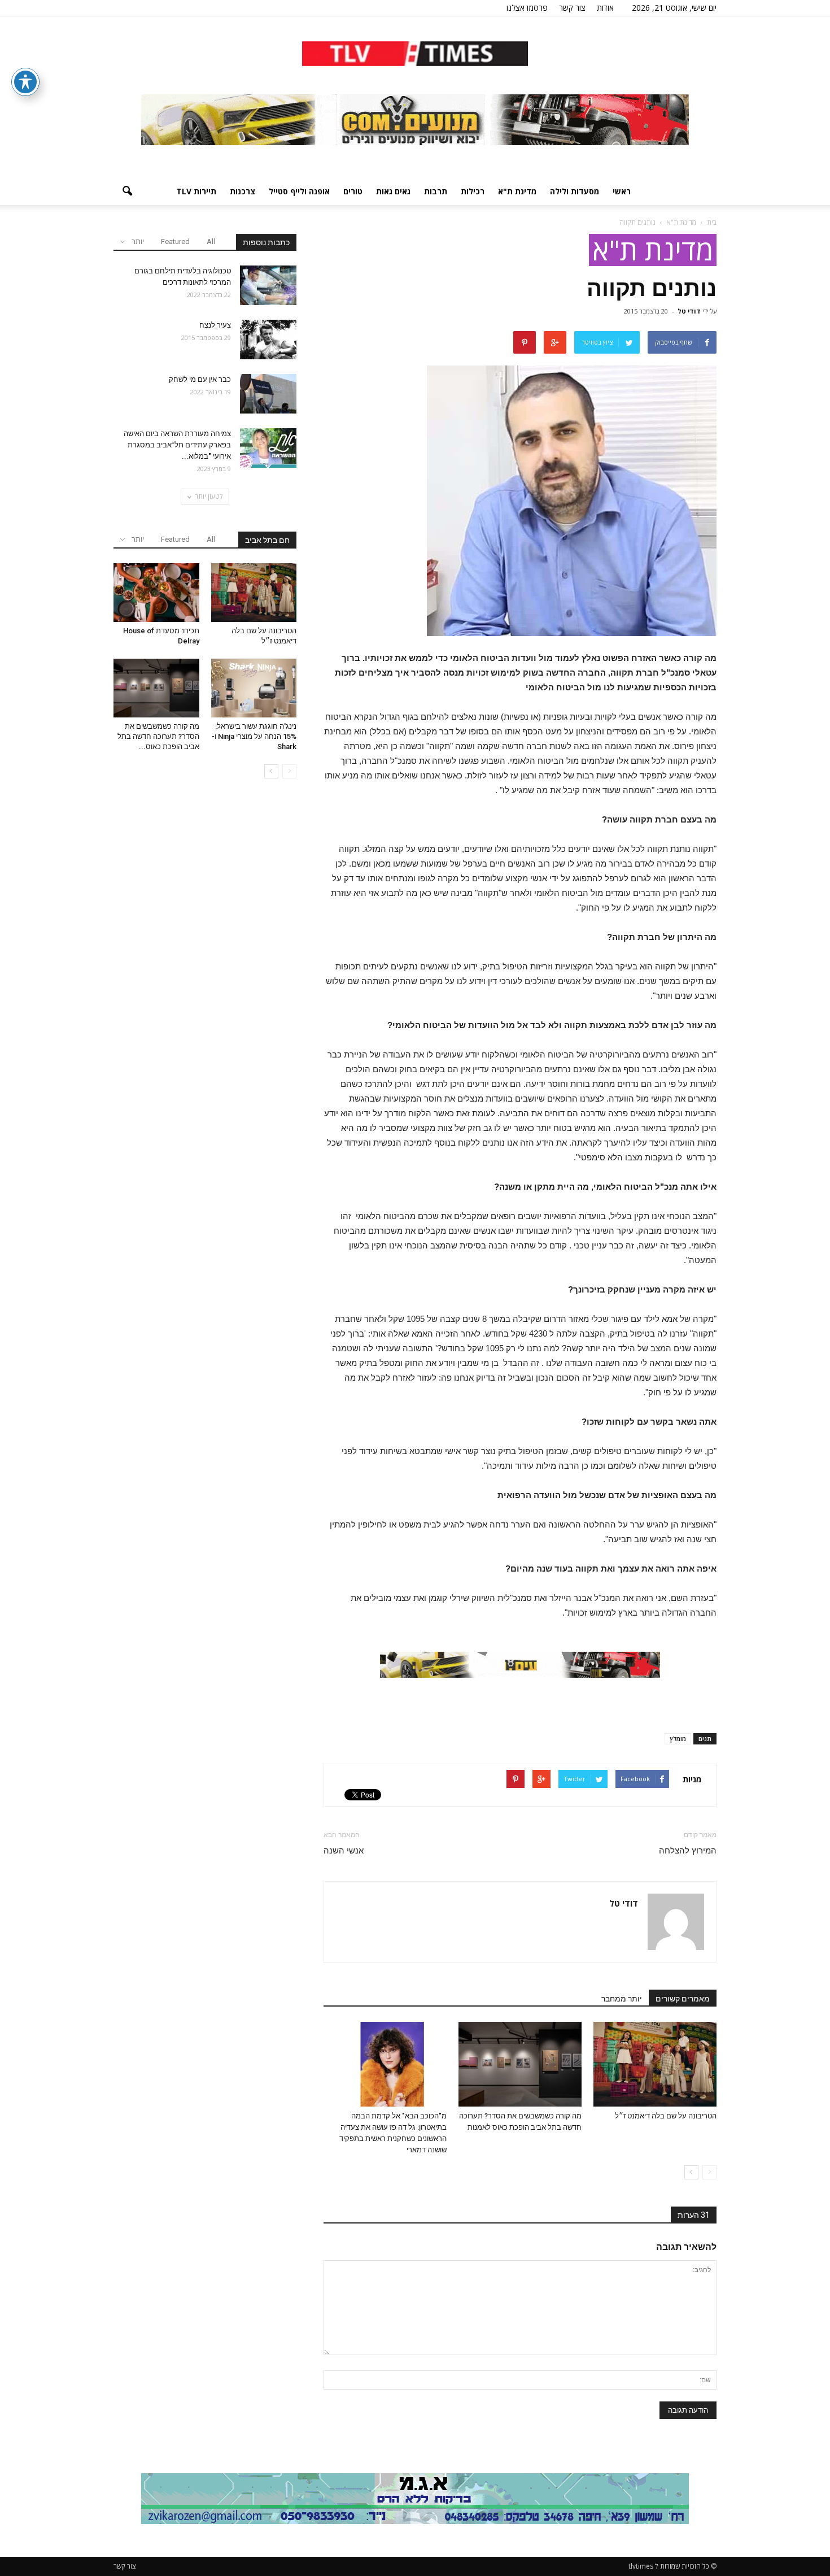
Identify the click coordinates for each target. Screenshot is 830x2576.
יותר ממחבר (622, 1999)
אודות (605, 8)
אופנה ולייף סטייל (299, 191)
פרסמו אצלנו (527, 8)
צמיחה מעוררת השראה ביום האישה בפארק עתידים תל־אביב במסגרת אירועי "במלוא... (177, 445)
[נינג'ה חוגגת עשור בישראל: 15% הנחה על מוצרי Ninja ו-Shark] (254, 688)
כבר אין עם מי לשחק (199, 379)
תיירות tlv (196, 191)
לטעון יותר (209, 496)
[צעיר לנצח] (268, 340)
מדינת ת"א (517, 191)
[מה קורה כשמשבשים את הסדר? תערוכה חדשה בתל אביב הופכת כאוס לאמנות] (520, 2064)
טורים (353, 191)
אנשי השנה (344, 1851)
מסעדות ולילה (575, 191)
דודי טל (689, 311)
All (211, 241)
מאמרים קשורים (683, 1999)
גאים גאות (393, 191)
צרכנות (243, 191)
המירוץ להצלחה (688, 1851)
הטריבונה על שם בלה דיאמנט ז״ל (666, 2116)
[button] (127, 192)
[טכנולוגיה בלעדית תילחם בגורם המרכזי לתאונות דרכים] (268, 285)
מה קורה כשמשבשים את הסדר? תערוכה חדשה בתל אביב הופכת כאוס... (158, 736)
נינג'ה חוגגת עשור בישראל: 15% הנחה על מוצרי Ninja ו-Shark (254, 736)
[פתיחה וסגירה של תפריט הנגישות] (25, 82)
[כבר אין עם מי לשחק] (268, 394)
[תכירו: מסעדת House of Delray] (156, 593)
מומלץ (678, 1739)
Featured (175, 241)
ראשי (622, 191)
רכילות (473, 191)
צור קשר (572, 8)
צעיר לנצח (215, 325)
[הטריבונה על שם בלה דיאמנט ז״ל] (655, 2064)
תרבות (436, 191)
